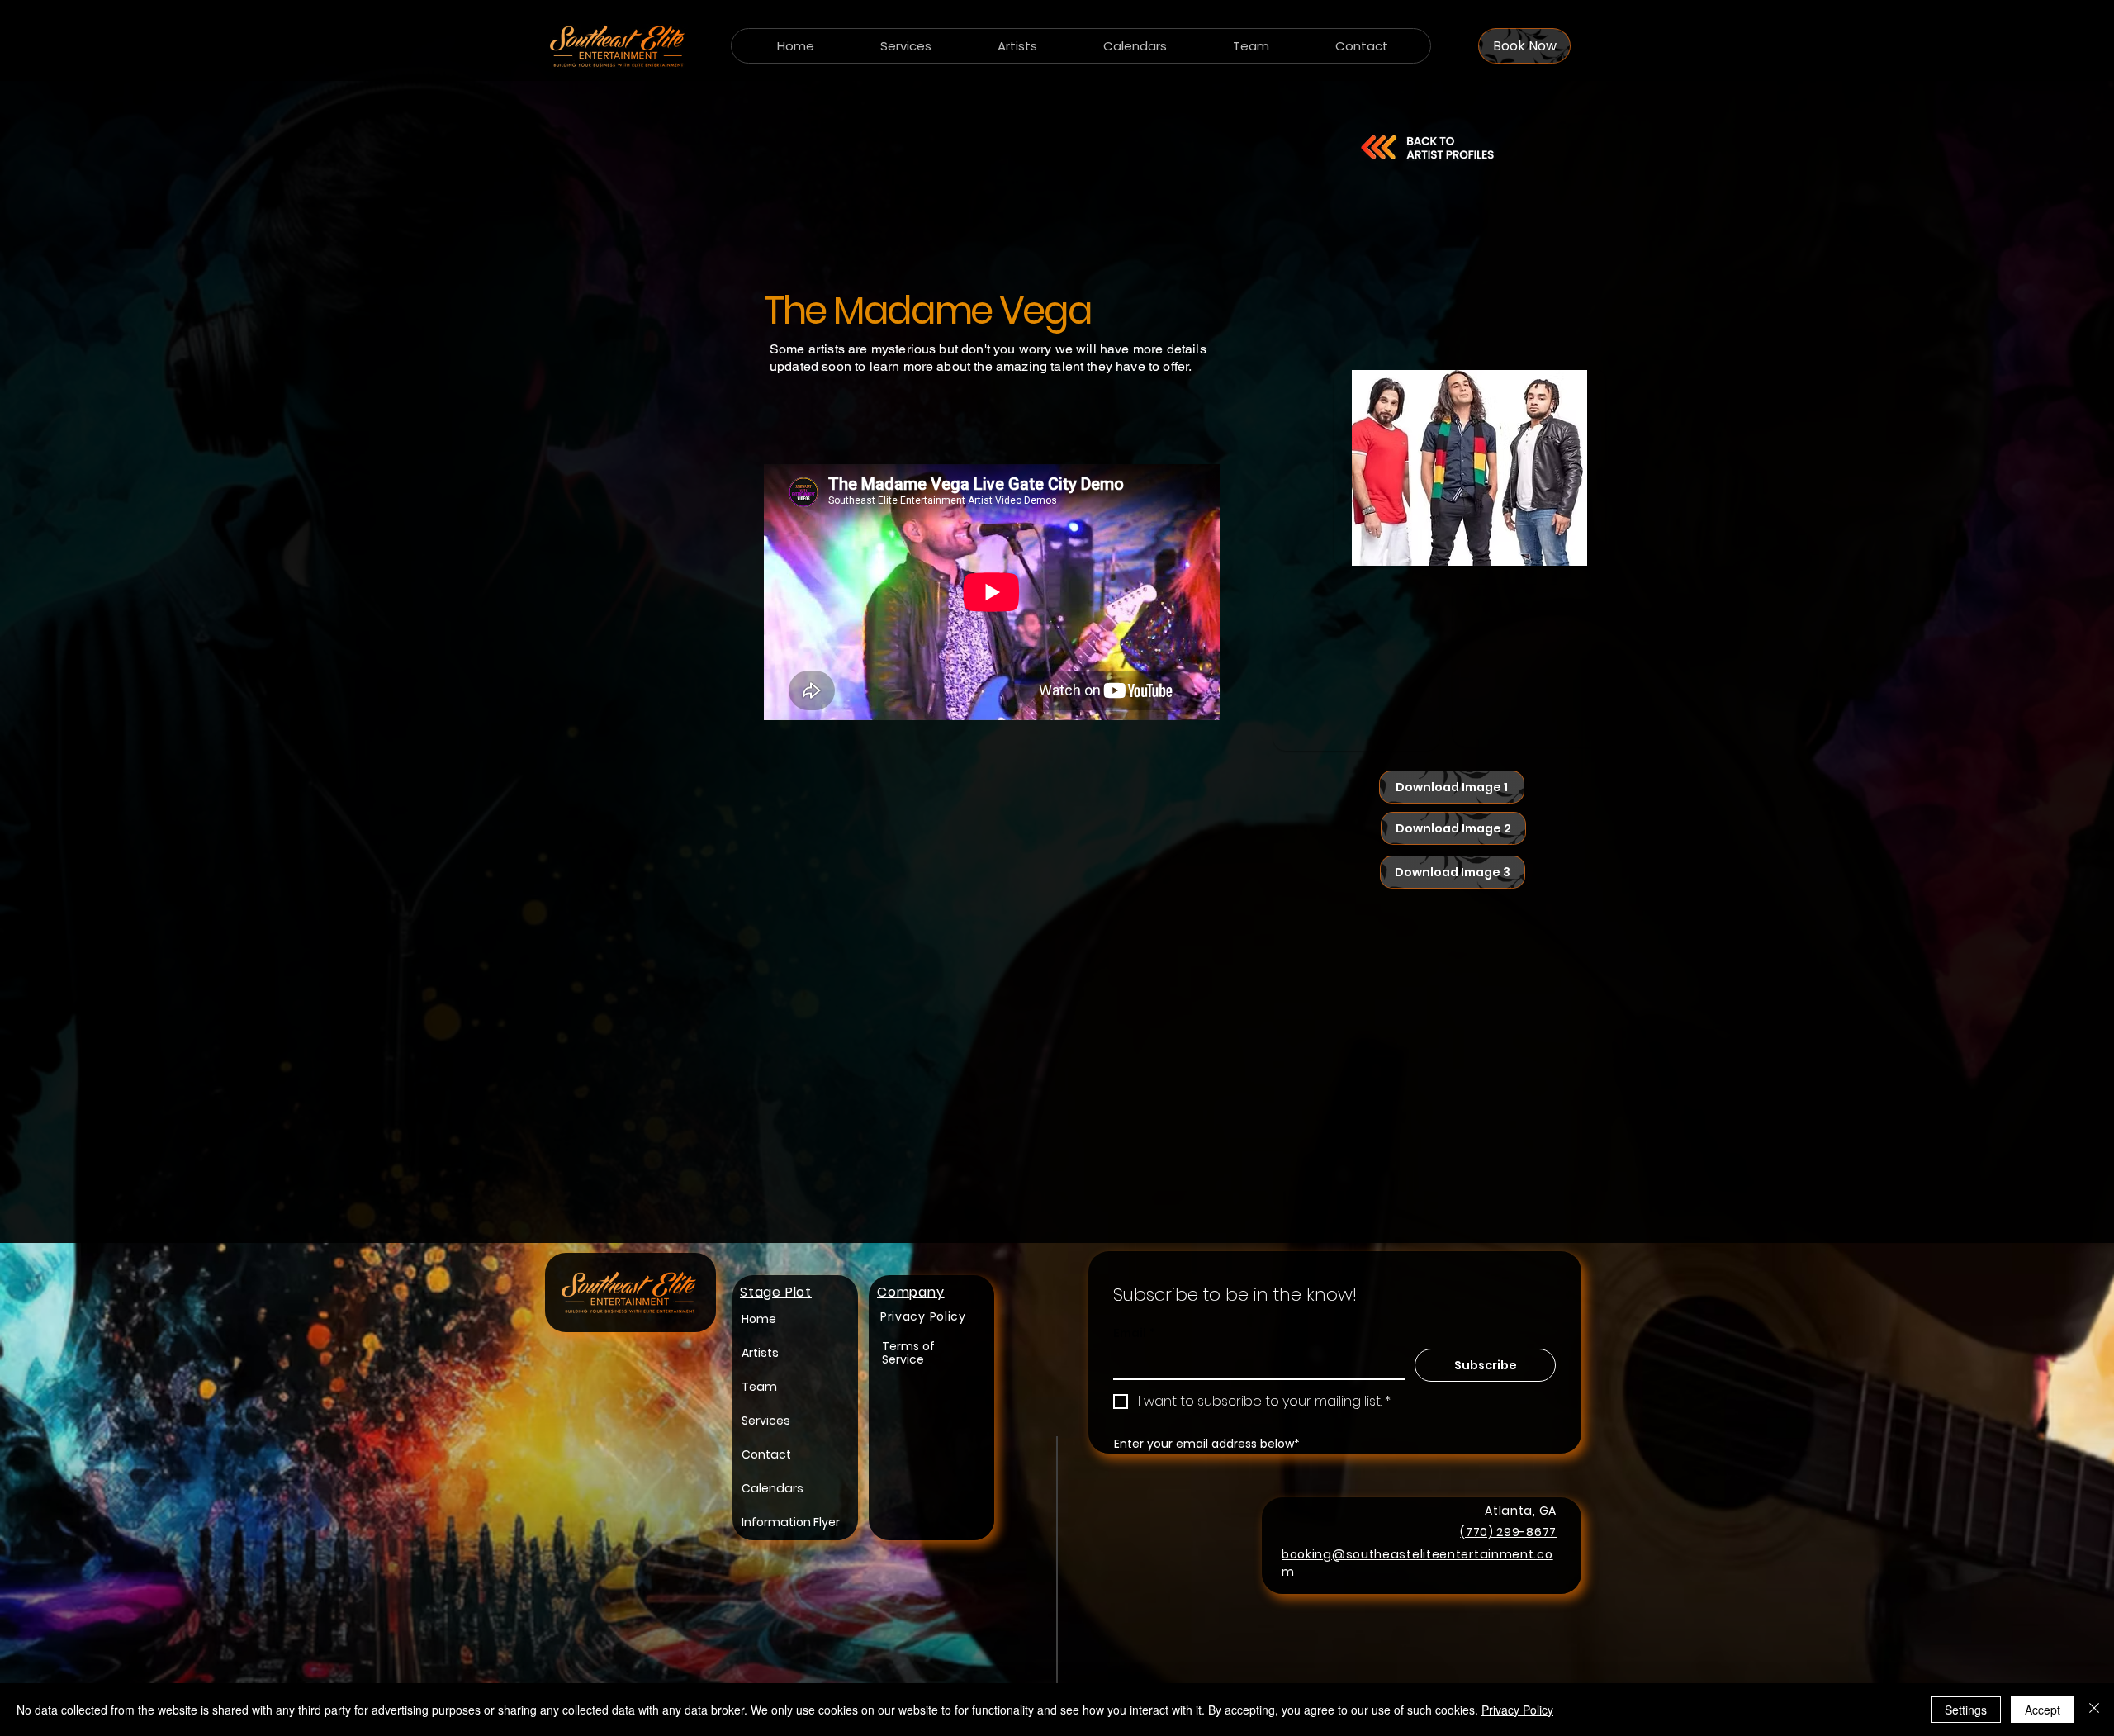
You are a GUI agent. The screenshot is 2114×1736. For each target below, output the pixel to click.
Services (766, 1421)
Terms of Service (908, 1352)
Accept (2043, 1710)
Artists (760, 1353)
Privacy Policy (1517, 1710)
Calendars (773, 1488)
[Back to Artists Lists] (1427, 147)
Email (1134, 1333)
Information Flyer (791, 1522)
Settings (1966, 1710)
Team (759, 1387)
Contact (766, 1454)
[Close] (2094, 1710)
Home (759, 1319)
